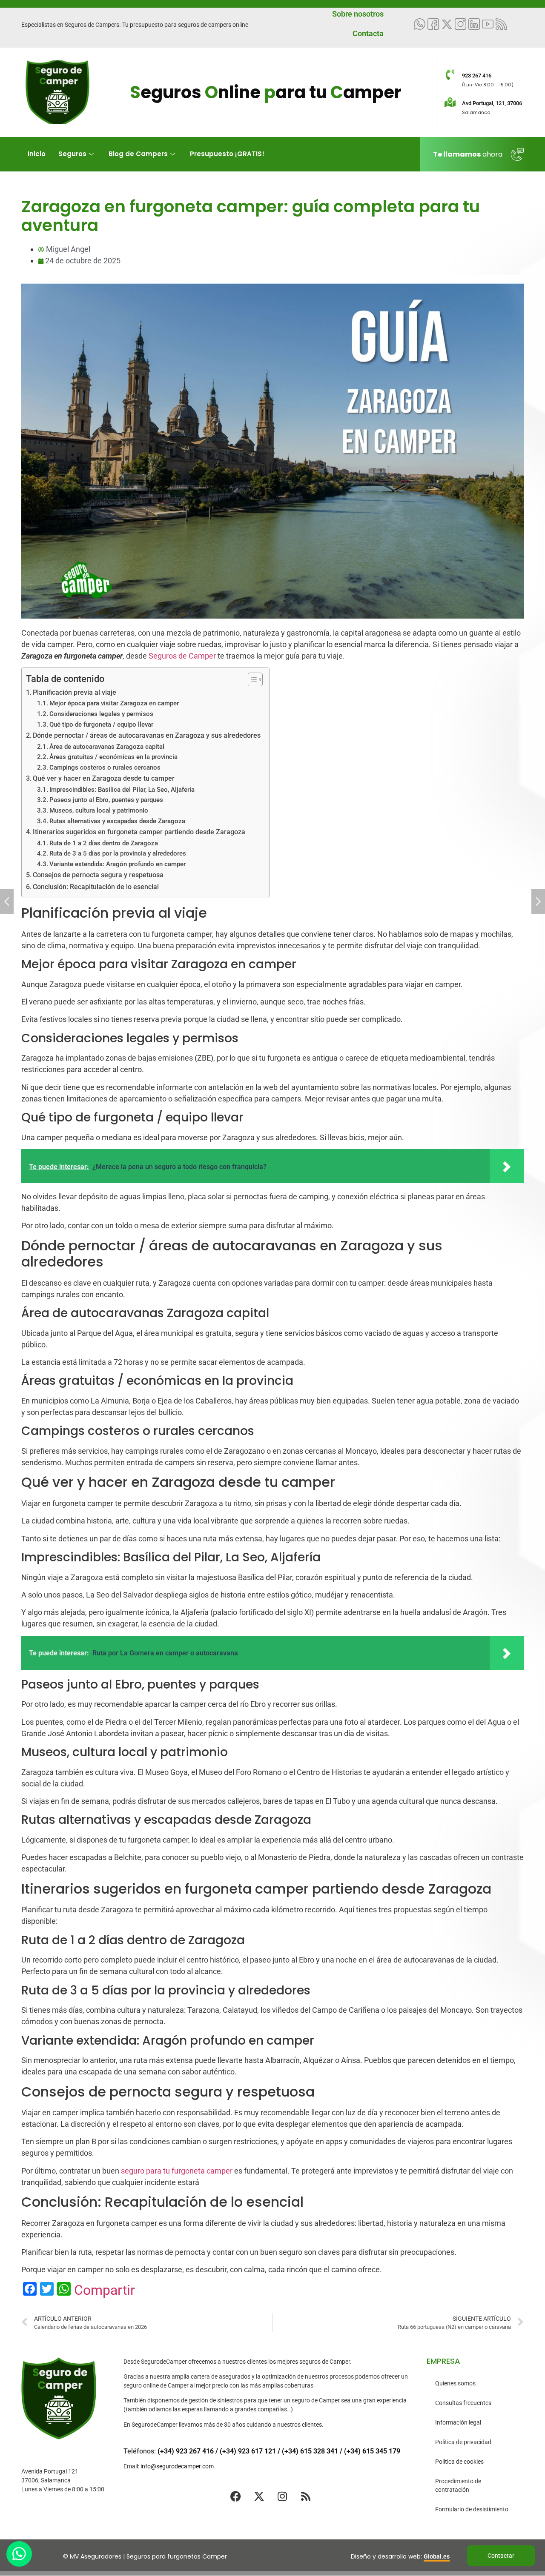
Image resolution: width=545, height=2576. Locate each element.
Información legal (458, 2422)
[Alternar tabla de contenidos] (251, 679)
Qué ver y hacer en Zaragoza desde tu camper (104, 778)
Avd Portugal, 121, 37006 (492, 103)
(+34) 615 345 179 (372, 2451)
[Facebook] (235, 2496)
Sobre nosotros (358, 14)
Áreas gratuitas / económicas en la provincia (113, 757)
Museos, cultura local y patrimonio (99, 810)
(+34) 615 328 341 (310, 2451)
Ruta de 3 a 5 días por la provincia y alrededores (118, 853)
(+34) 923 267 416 (186, 2451)
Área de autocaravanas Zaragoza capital (107, 747)
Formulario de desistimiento (472, 2509)
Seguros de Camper (182, 656)
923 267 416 (477, 76)
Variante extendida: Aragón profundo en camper (118, 864)
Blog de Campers (138, 154)
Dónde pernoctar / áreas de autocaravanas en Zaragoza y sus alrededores (147, 735)
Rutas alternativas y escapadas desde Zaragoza (117, 821)
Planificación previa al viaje (75, 692)
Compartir (105, 2290)
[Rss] (306, 2496)
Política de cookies (459, 2462)
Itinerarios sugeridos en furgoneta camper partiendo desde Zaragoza (139, 832)
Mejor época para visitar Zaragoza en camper (114, 703)
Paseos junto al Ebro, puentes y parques (106, 800)
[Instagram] (282, 2496)
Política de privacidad (463, 2442)
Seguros (72, 154)
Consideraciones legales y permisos (101, 714)
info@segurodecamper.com (177, 2466)
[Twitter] (447, 24)
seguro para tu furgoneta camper (177, 2171)
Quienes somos (455, 2383)
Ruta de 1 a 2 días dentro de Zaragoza (104, 843)
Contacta (368, 33)
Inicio (37, 154)
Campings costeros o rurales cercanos (105, 767)
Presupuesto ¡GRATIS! (227, 154)
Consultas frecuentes (463, 2403)
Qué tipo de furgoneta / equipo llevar (101, 725)
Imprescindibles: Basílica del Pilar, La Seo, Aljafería (122, 790)
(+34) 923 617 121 (248, 2451)
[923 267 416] (450, 74)
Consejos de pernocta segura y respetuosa (98, 875)
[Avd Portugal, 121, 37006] (450, 102)
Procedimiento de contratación (458, 2485)
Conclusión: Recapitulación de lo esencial (96, 887)
